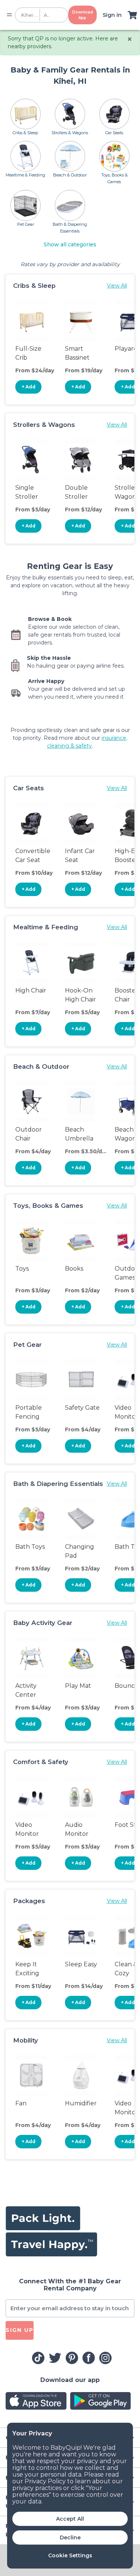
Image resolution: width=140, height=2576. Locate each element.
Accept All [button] (70, 2519)
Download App (83, 15)
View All (117, 286)
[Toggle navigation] (9, 15)
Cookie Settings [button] (70, 2555)
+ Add (29, 387)
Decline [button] (70, 2537)
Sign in (112, 15)
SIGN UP (20, 2330)
